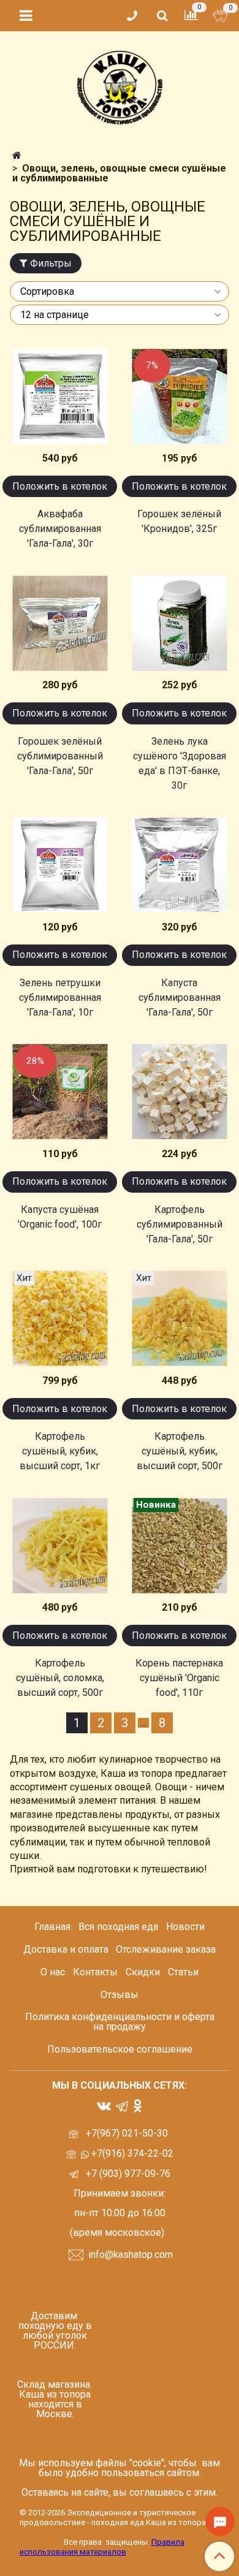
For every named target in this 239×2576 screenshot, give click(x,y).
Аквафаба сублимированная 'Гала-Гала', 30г (60, 529)
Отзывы (120, 1995)
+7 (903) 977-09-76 (127, 2174)
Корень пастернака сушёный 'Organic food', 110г (179, 1678)
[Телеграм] (122, 2106)
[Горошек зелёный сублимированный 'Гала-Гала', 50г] (60, 623)
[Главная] (17, 155)
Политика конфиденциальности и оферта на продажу (120, 2022)
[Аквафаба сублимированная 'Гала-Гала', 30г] (60, 396)
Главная (52, 1927)
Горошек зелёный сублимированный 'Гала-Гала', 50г (60, 756)
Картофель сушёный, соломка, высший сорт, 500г (60, 1678)
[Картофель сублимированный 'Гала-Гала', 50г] (179, 1092)
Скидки (143, 1972)
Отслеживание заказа (166, 1949)
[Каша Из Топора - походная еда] (120, 85)
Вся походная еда (118, 1927)
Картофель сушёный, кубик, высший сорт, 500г (180, 1451)
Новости (185, 1927)
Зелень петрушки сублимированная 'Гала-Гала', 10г (60, 997)
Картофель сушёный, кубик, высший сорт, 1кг (60, 1451)
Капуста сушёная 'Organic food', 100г (60, 1217)
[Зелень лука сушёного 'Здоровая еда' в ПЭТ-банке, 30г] (179, 623)
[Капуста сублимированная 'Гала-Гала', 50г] (179, 865)
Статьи (183, 1972)
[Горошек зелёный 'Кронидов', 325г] (179, 396)
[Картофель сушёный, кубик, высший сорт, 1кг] (60, 1319)
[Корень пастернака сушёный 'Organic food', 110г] (179, 1545)
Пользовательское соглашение (120, 2049)
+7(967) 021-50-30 (128, 2133)
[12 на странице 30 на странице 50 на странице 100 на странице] (120, 315)
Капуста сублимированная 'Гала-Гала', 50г (180, 997)
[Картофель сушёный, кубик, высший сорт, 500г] (179, 1319)
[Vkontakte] (104, 2105)
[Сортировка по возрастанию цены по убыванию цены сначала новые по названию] (120, 291)
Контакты (95, 1972)
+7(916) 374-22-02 (131, 2153)
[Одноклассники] (138, 2105)
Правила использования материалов (102, 2547)
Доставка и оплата (66, 1949)
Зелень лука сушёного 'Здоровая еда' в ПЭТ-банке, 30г (180, 763)
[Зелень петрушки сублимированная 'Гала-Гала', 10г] (60, 865)
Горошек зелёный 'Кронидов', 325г (179, 521)
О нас (53, 1972)
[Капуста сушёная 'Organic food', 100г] (60, 1092)
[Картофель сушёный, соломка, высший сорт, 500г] (60, 1545)
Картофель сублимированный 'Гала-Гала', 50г (180, 1224)
